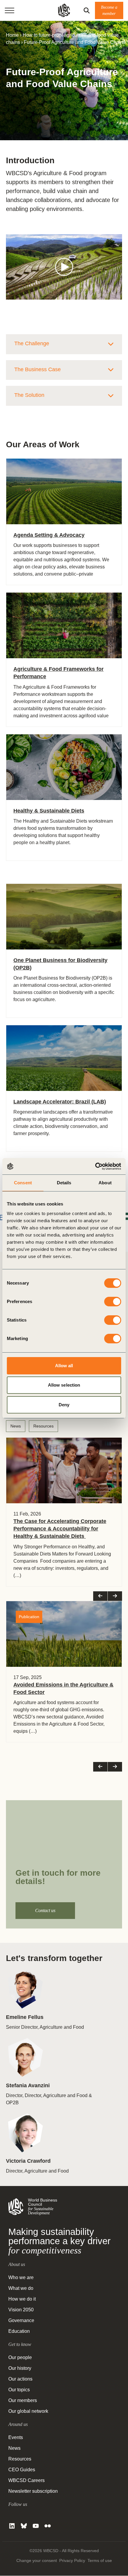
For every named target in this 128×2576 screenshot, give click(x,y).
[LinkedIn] (12, 2526)
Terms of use (100, 2561)
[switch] (113, 1302)
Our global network (28, 2411)
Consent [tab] (23, 1183)
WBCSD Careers (26, 2481)
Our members (23, 2401)
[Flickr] (48, 2526)
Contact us (45, 1910)
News (16, 1426)
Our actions (20, 2379)
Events (16, 2438)
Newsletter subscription (33, 2491)
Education (19, 2331)
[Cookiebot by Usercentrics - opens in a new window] (95, 1166)
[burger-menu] (10, 10)
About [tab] (105, 1183)
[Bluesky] (24, 2526)
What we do (21, 2289)
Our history (20, 2368)
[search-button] (87, 10)
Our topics (19, 2390)
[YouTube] (36, 2526)
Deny (64, 1405)
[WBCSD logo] (64, 10)
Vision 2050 (21, 2310)
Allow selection (64, 1385)
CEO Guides (22, 2470)
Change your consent (37, 2561)
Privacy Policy (72, 2561)
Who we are (21, 2278)
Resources (43, 1426)
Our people (20, 2358)
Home (12, 35)
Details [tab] (64, 1183)
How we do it (22, 2299)
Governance (21, 2321)
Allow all (64, 1366)
